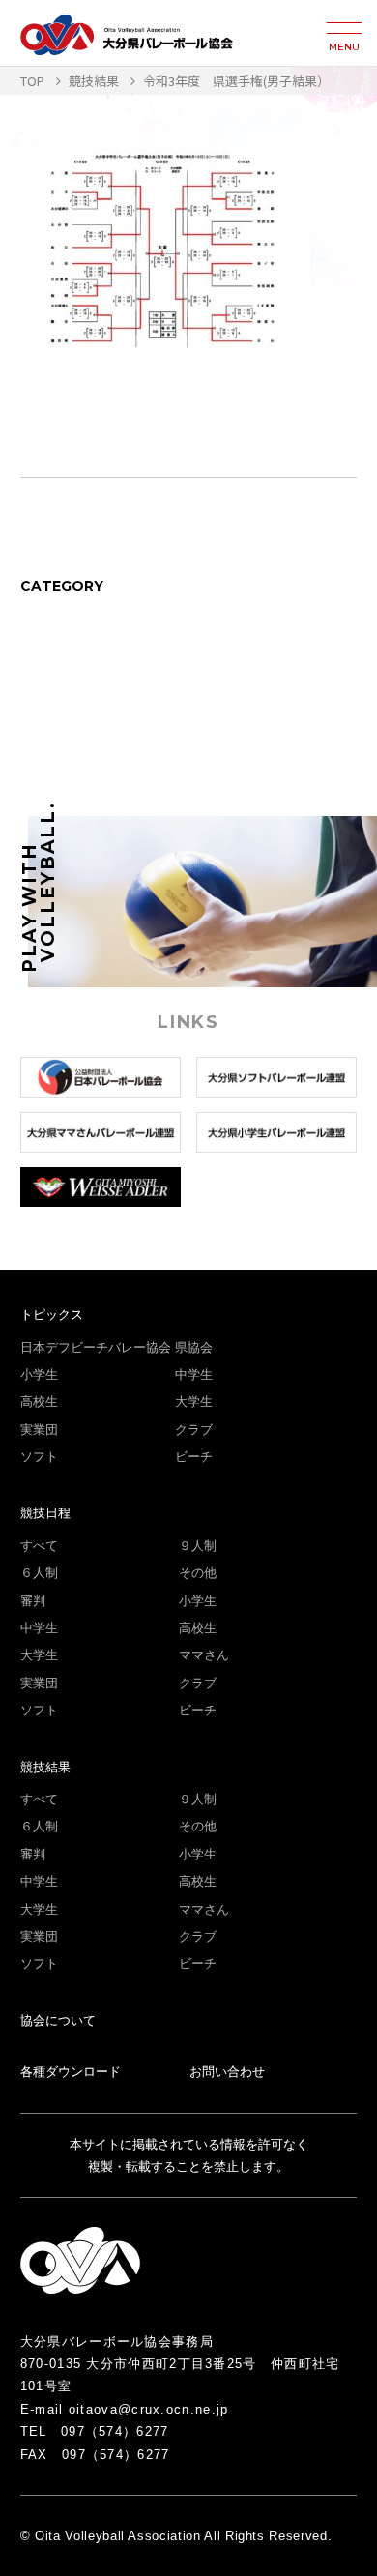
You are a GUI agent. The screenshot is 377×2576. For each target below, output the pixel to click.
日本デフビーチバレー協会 (96, 1347)
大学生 (194, 1402)
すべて (39, 1546)
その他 (198, 1573)
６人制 (39, 1573)
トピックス (52, 1315)
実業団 (39, 1430)
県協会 (194, 1347)
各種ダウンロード (71, 2072)
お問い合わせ (227, 2072)
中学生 (194, 1375)
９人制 (198, 1546)
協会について (58, 2020)
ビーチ (194, 1457)
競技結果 (45, 1767)
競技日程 (45, 1513)
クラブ (194, 1430)
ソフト (39, 1457)
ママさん (204, 1655)
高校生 (39, 1402)
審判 (33, 1601)
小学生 (39, 1375)
